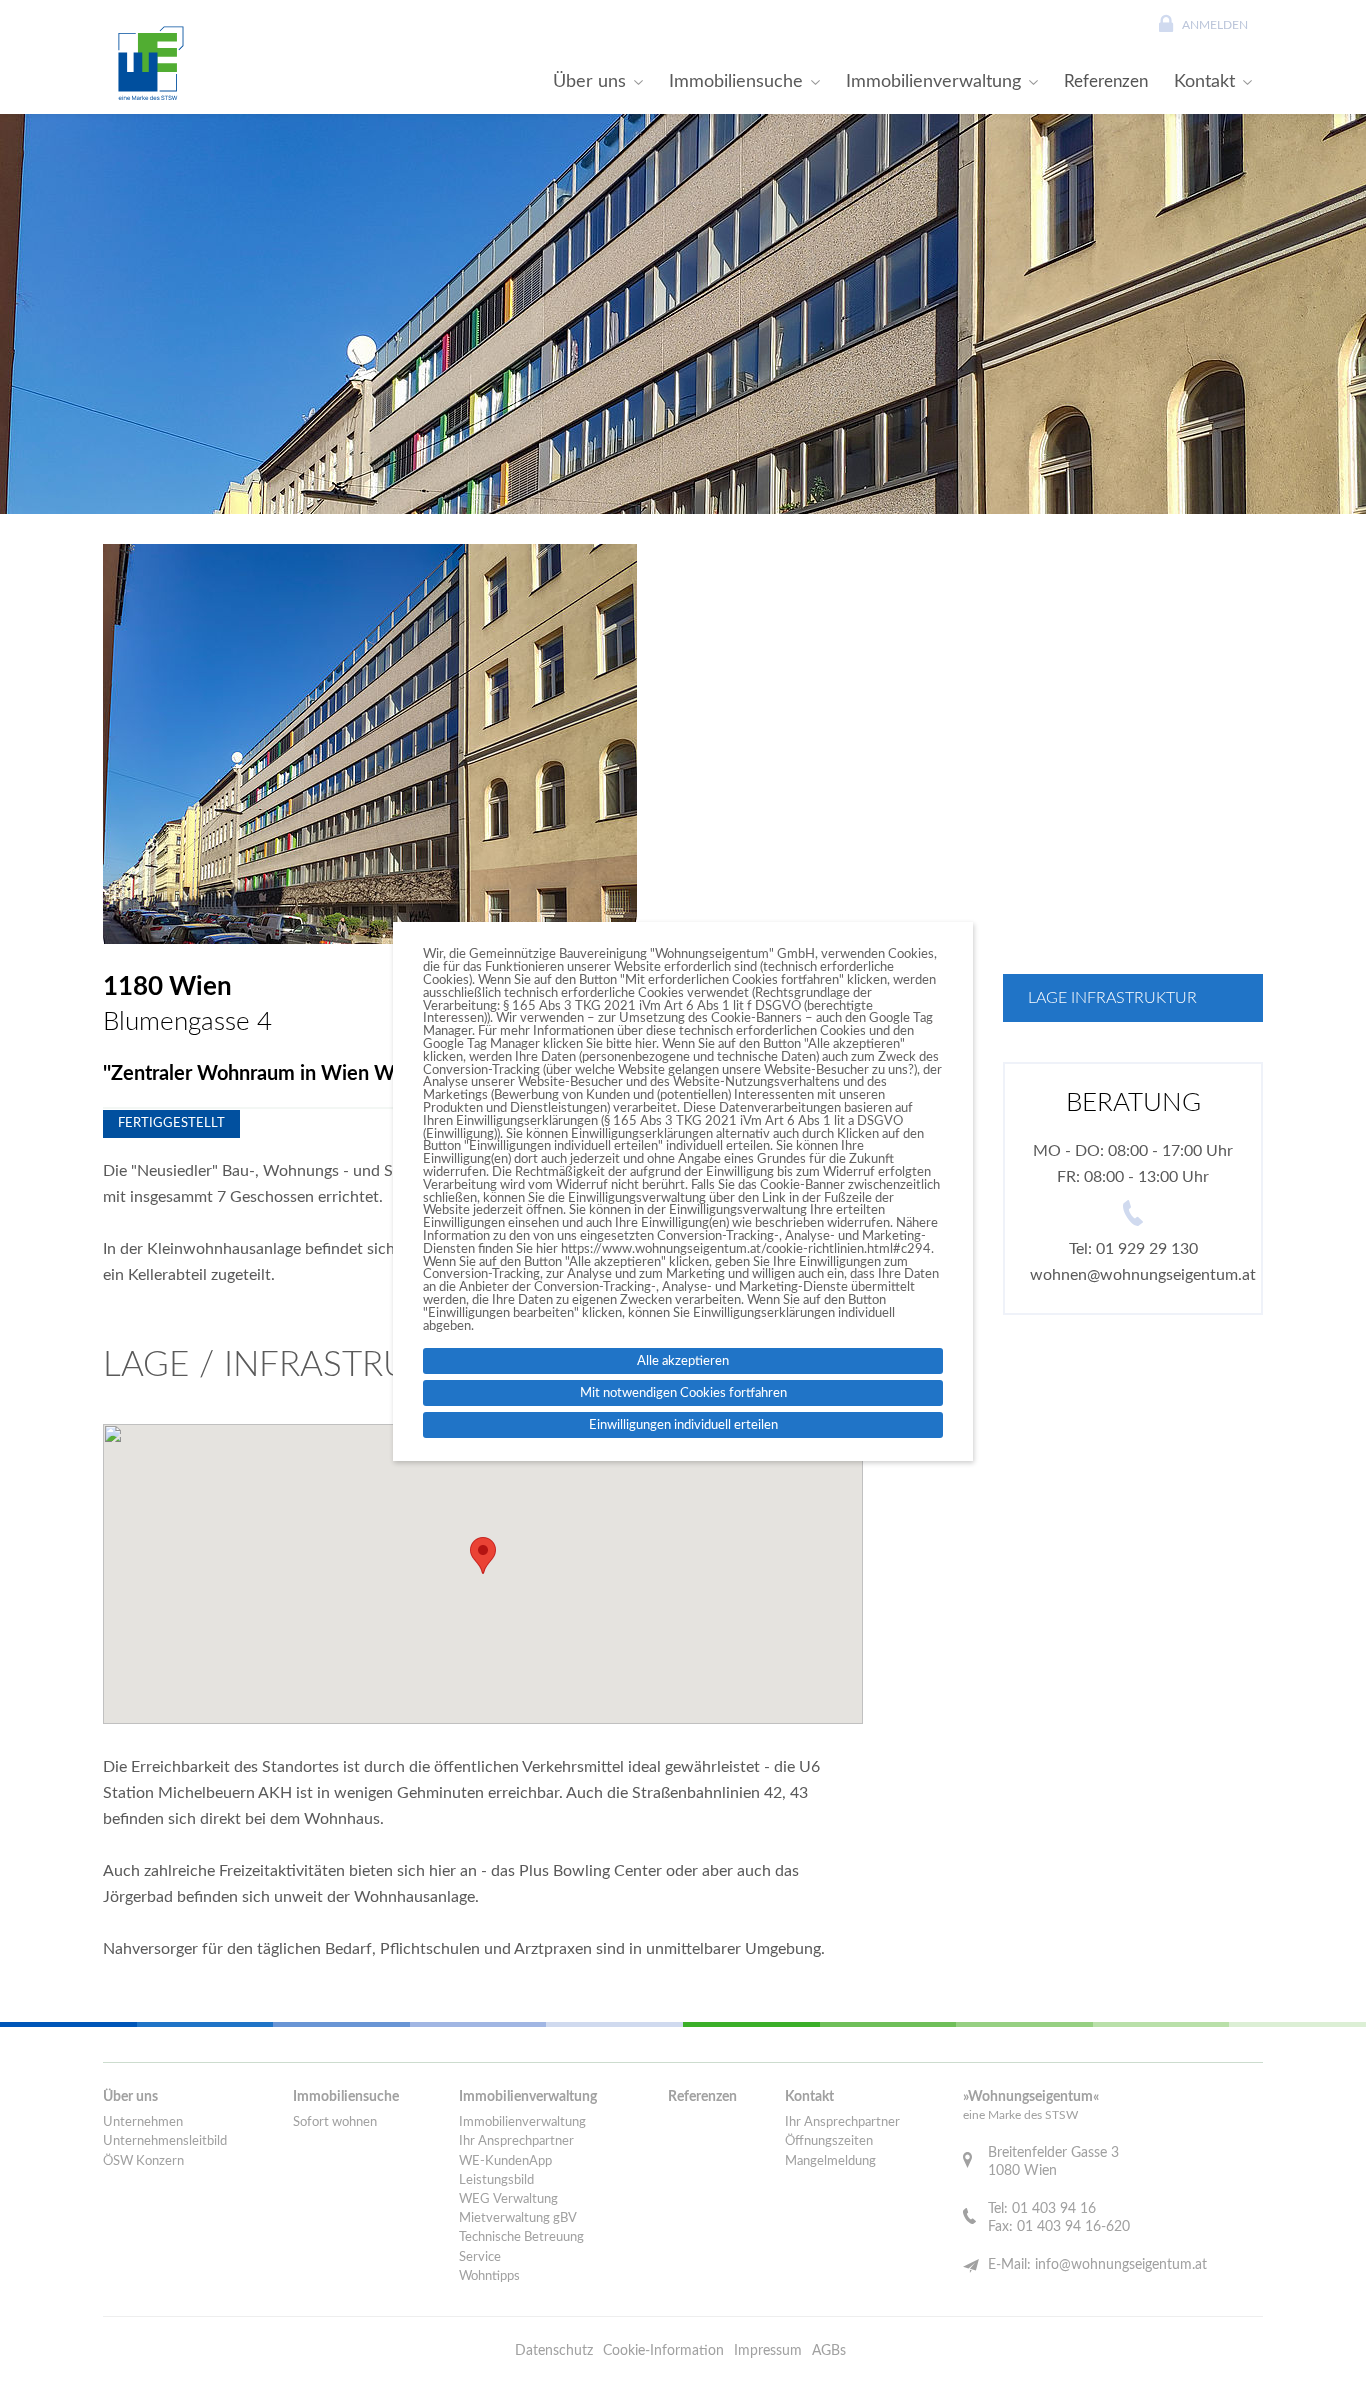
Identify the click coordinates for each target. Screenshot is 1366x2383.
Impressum (768, 2351)
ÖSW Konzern (143, 2161)
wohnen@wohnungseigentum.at (1143, 1275)
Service (480, 2257)
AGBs (829, 2351)
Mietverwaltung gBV (518, 2218)
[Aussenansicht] (370, 744)
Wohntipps (489, 2276)
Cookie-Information (663, 2351)
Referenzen (1106, 81)
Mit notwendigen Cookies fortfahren (683, 1393)
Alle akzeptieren (683, 1361)
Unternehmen (143, 2122)
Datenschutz (554, 2351)
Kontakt (1204, 81)
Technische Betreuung (521, 2237)
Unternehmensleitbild (165, 2141)
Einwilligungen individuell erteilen (683, 1425)
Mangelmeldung (830, 2161)
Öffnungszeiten (829, 2141)
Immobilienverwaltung (933, 81)
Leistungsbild (496, 2180)
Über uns (589, 81)
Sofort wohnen (335, 2122)
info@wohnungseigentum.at (1121, 2265)
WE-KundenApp (505, 2161)
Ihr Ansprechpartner (516, 2141)
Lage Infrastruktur (1112, 998)
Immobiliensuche (736, 81)
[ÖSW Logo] (148, 63)
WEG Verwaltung (508, 2199)
